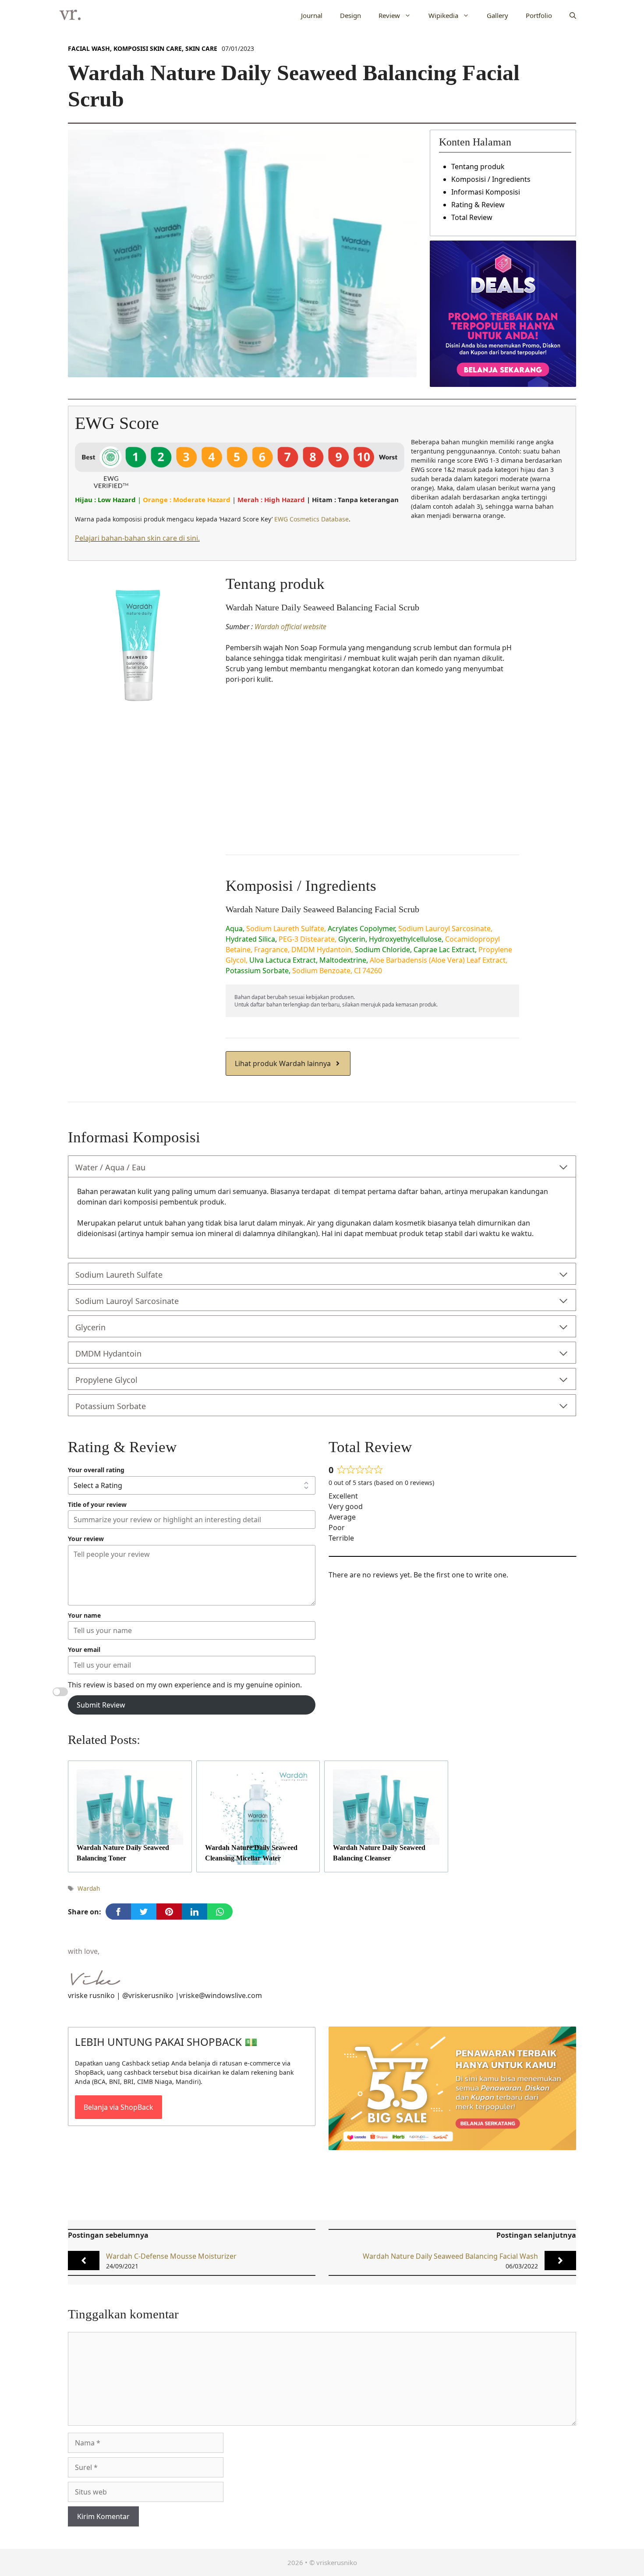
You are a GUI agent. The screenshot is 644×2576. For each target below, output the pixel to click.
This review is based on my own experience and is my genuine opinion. (185, 1685)
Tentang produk (478, 167)
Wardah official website (290, 627)
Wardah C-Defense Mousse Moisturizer (171, 2256)
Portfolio (539, 15)
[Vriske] (70, 15)
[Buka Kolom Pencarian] (573, 15)
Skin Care (201, 48)
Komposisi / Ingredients (491, 179)
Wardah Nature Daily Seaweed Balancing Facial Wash (450, 2256)
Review (389, 15)
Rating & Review (478, 205)
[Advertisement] (372, 772)
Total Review (472, 217)
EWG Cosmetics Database (311, 519)
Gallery (497, 15)
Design (350, 15)
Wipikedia (443, 15)
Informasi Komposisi (486, 192)
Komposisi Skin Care (148, 48)
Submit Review (101, 1705)
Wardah (89, 1888)
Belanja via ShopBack (119, 2107)
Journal (312, 15)
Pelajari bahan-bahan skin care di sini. (137, 538)
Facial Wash (89, 48)
